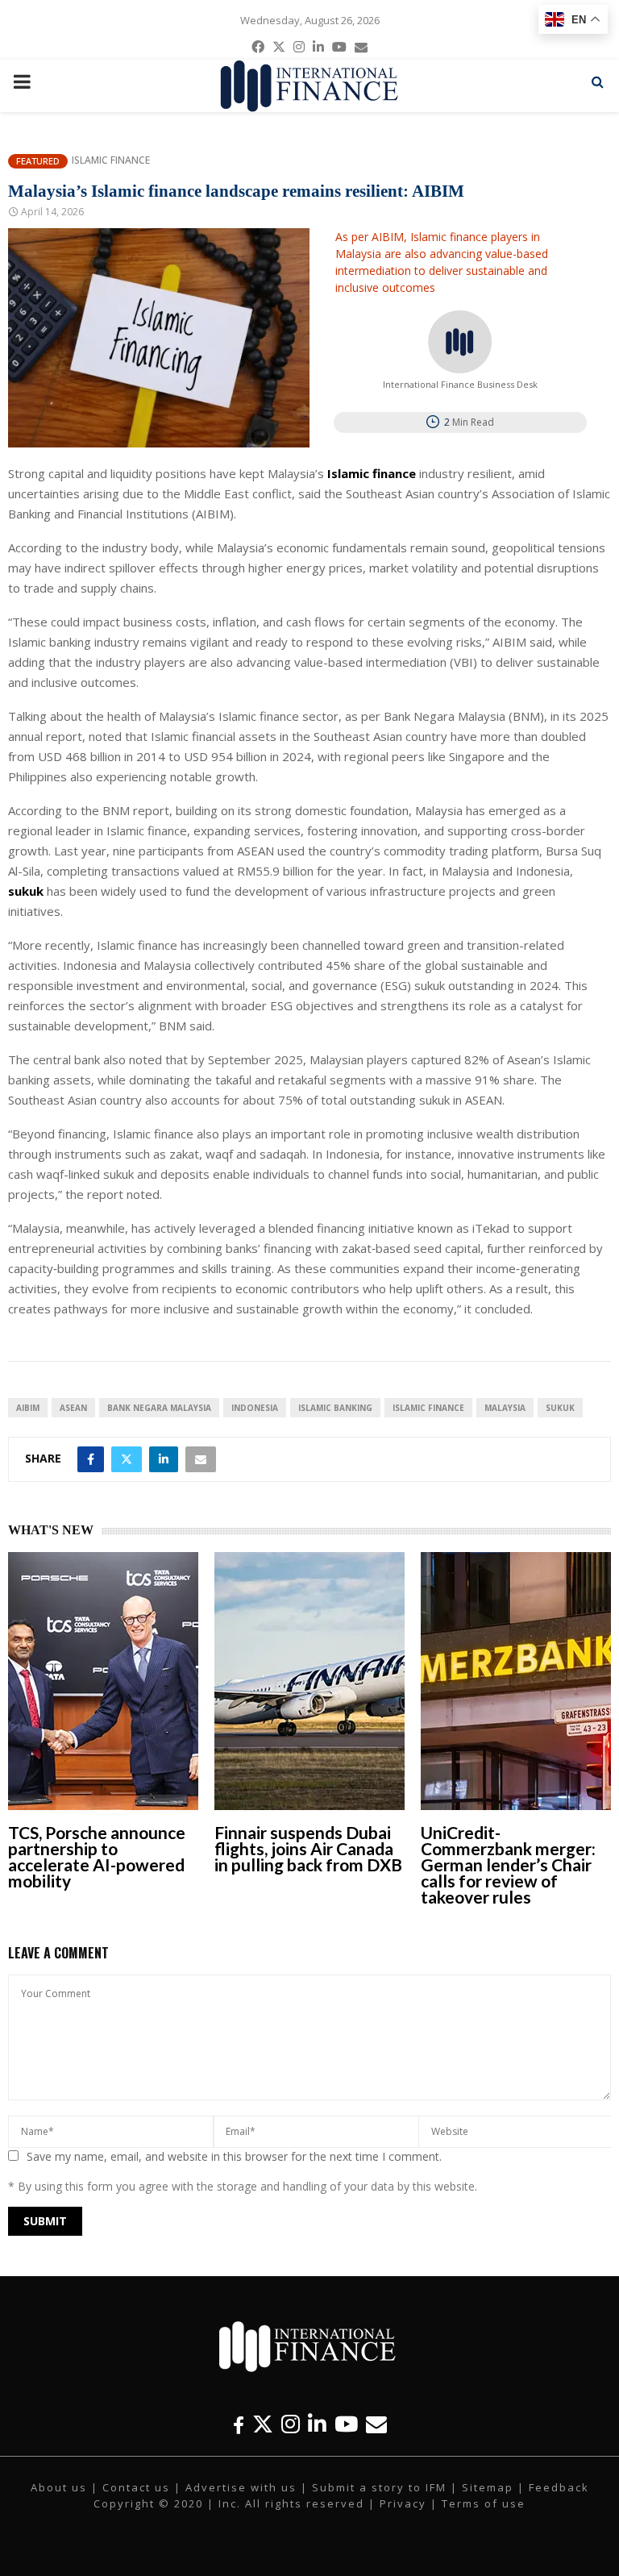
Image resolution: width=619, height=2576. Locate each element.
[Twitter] (263, 2424)
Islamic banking (335, 1408)
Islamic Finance (111, 160)
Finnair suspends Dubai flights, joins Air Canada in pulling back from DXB (308, 1848)
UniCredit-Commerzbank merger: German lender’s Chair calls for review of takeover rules (508, 1864)
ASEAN (73, 1408)
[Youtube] (346, 2424)
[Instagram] (291, 2424)
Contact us (136, 2487)
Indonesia (255, 1408)
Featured (38, 161)
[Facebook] (239, 2424)
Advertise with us (241, 2487)
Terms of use (484, 2503)
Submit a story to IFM (379, 2487)
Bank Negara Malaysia (159, 1408)
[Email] (376, 2424)
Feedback (559, 2487)
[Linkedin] (317, 2424)
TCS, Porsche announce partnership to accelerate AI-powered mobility (97, 1856)
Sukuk (560, 1408)
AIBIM (28, 1408)
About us (59, 2487)
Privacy (403, 2503)
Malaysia (505, 1408)
